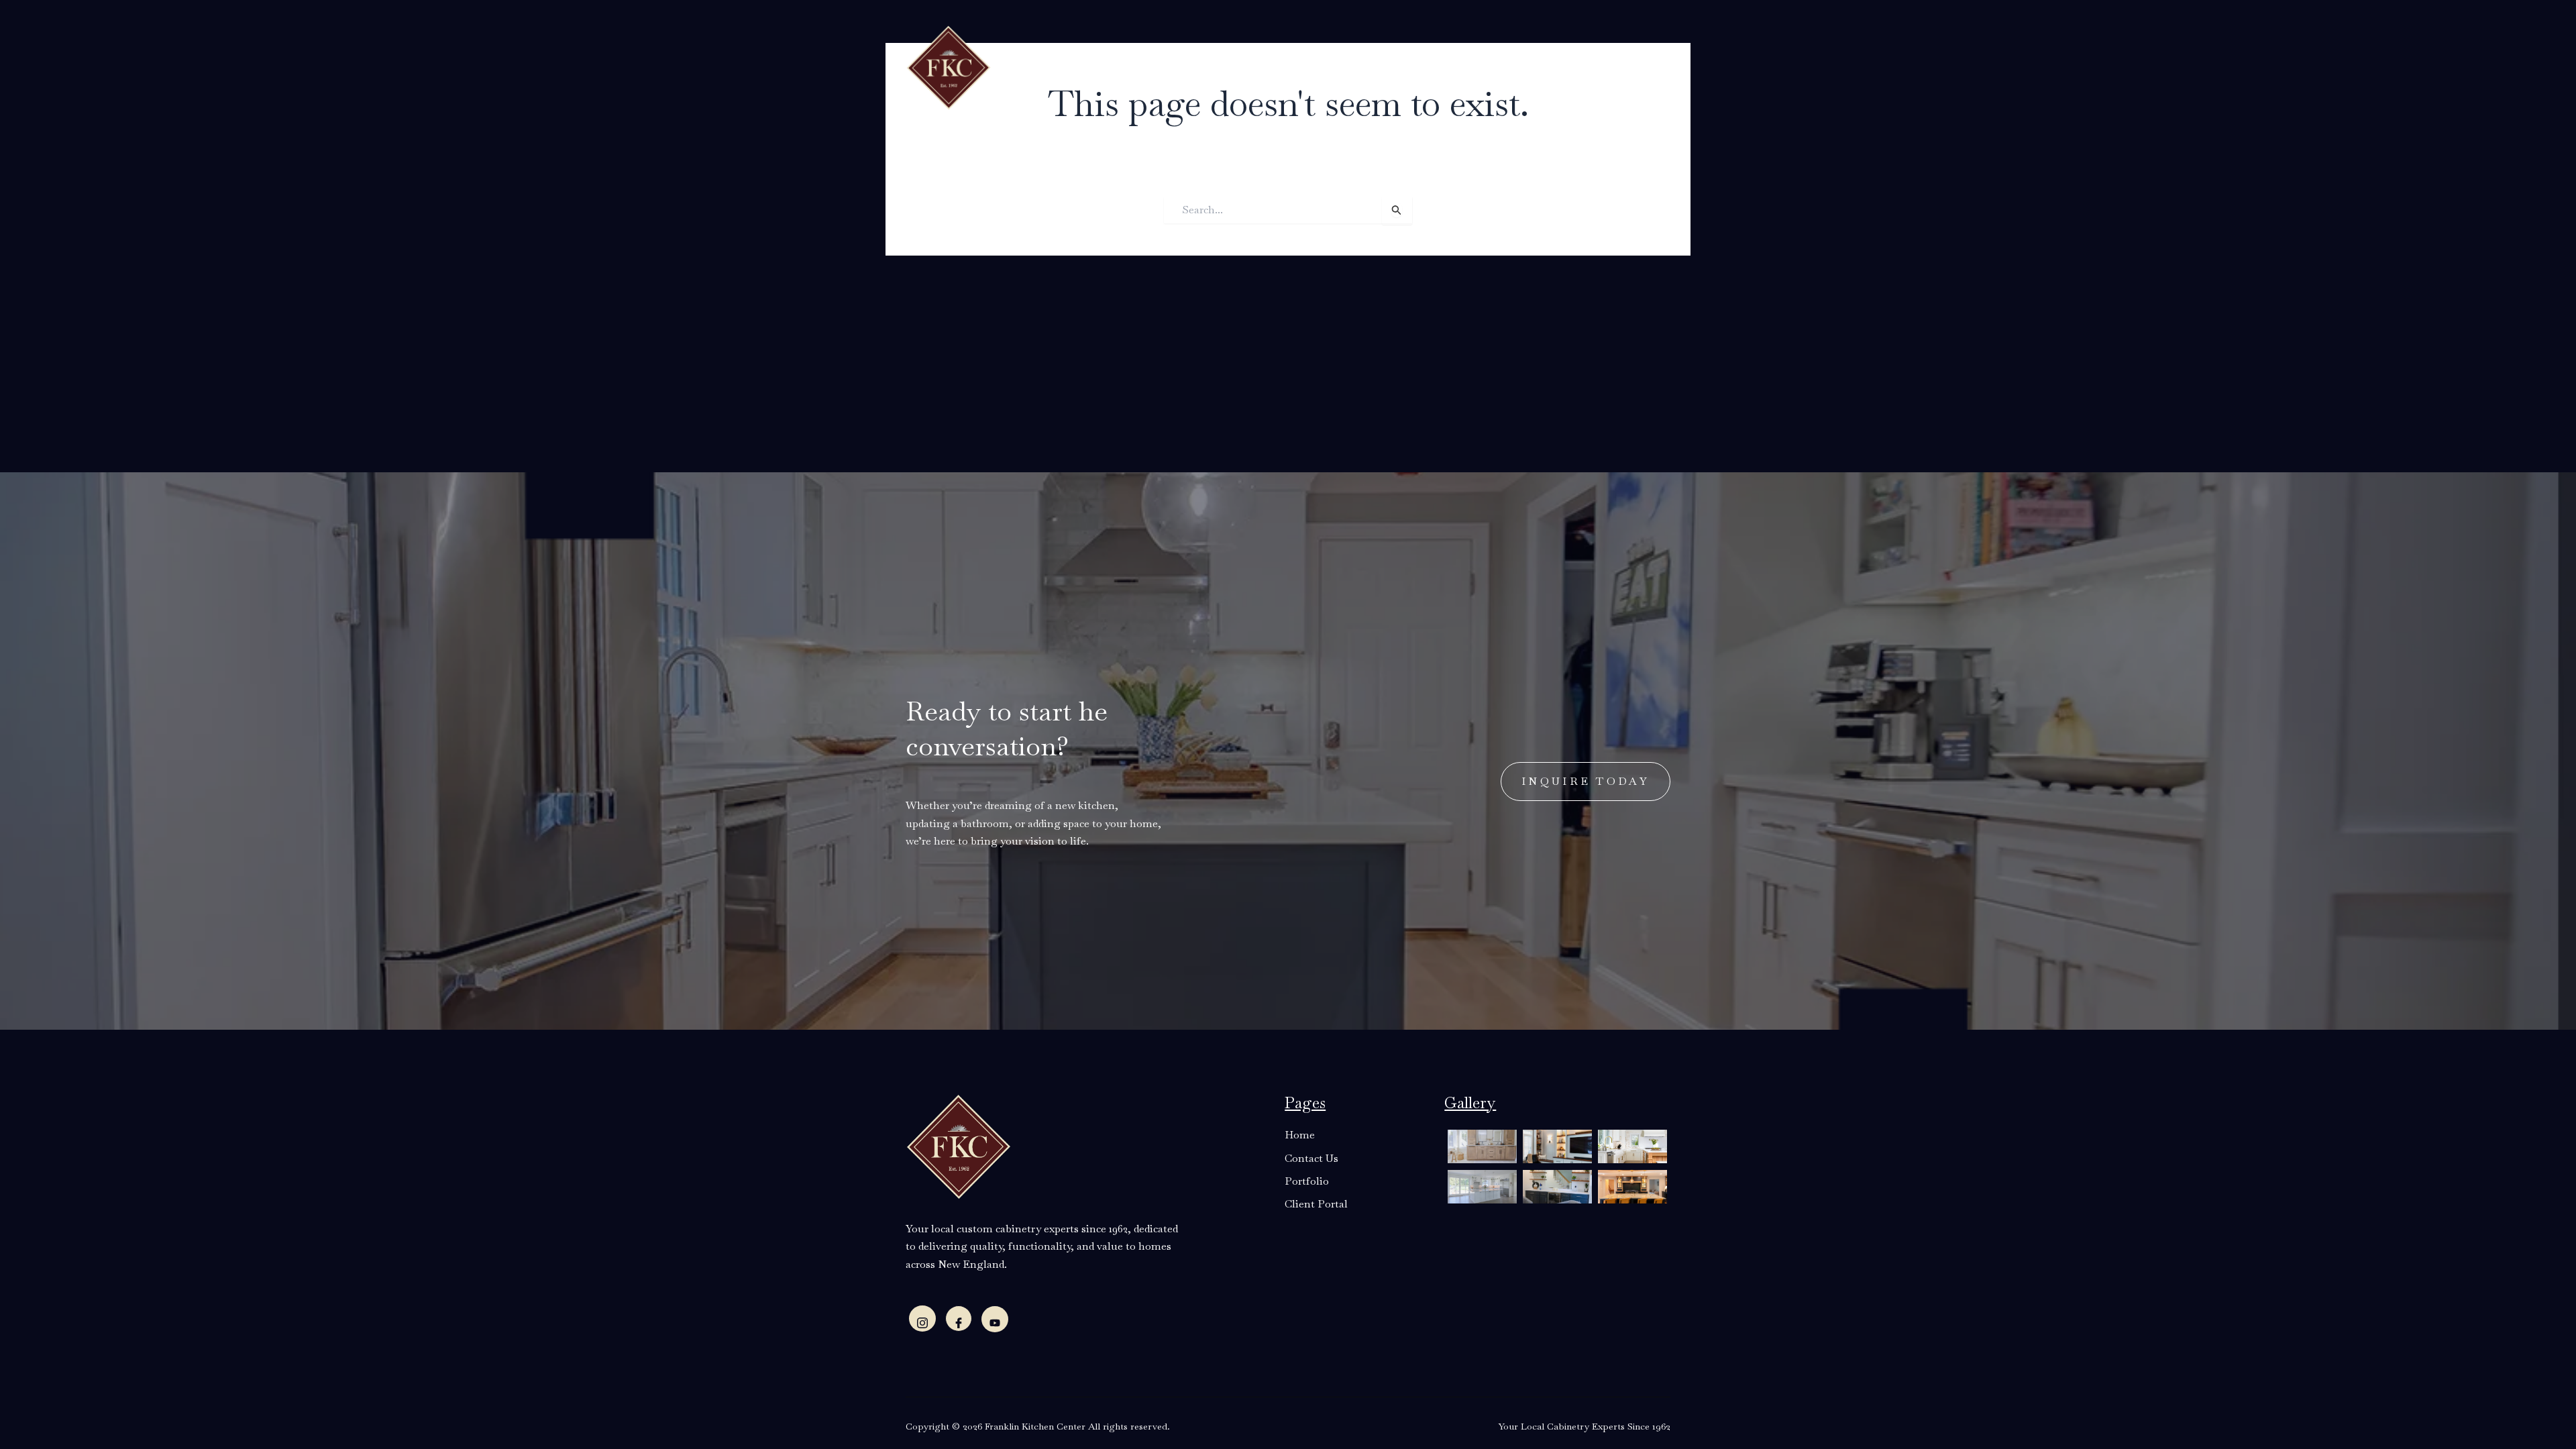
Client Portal (1471, 66)
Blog (1333, 66)
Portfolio (1387, 66)
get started (1597, 65)
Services (1189, 66)
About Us (1115, 66)
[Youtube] (995, 1319)
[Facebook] (959, 1319)
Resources (1265, 66)
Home (1057, 66)
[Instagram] (922, 1319)
